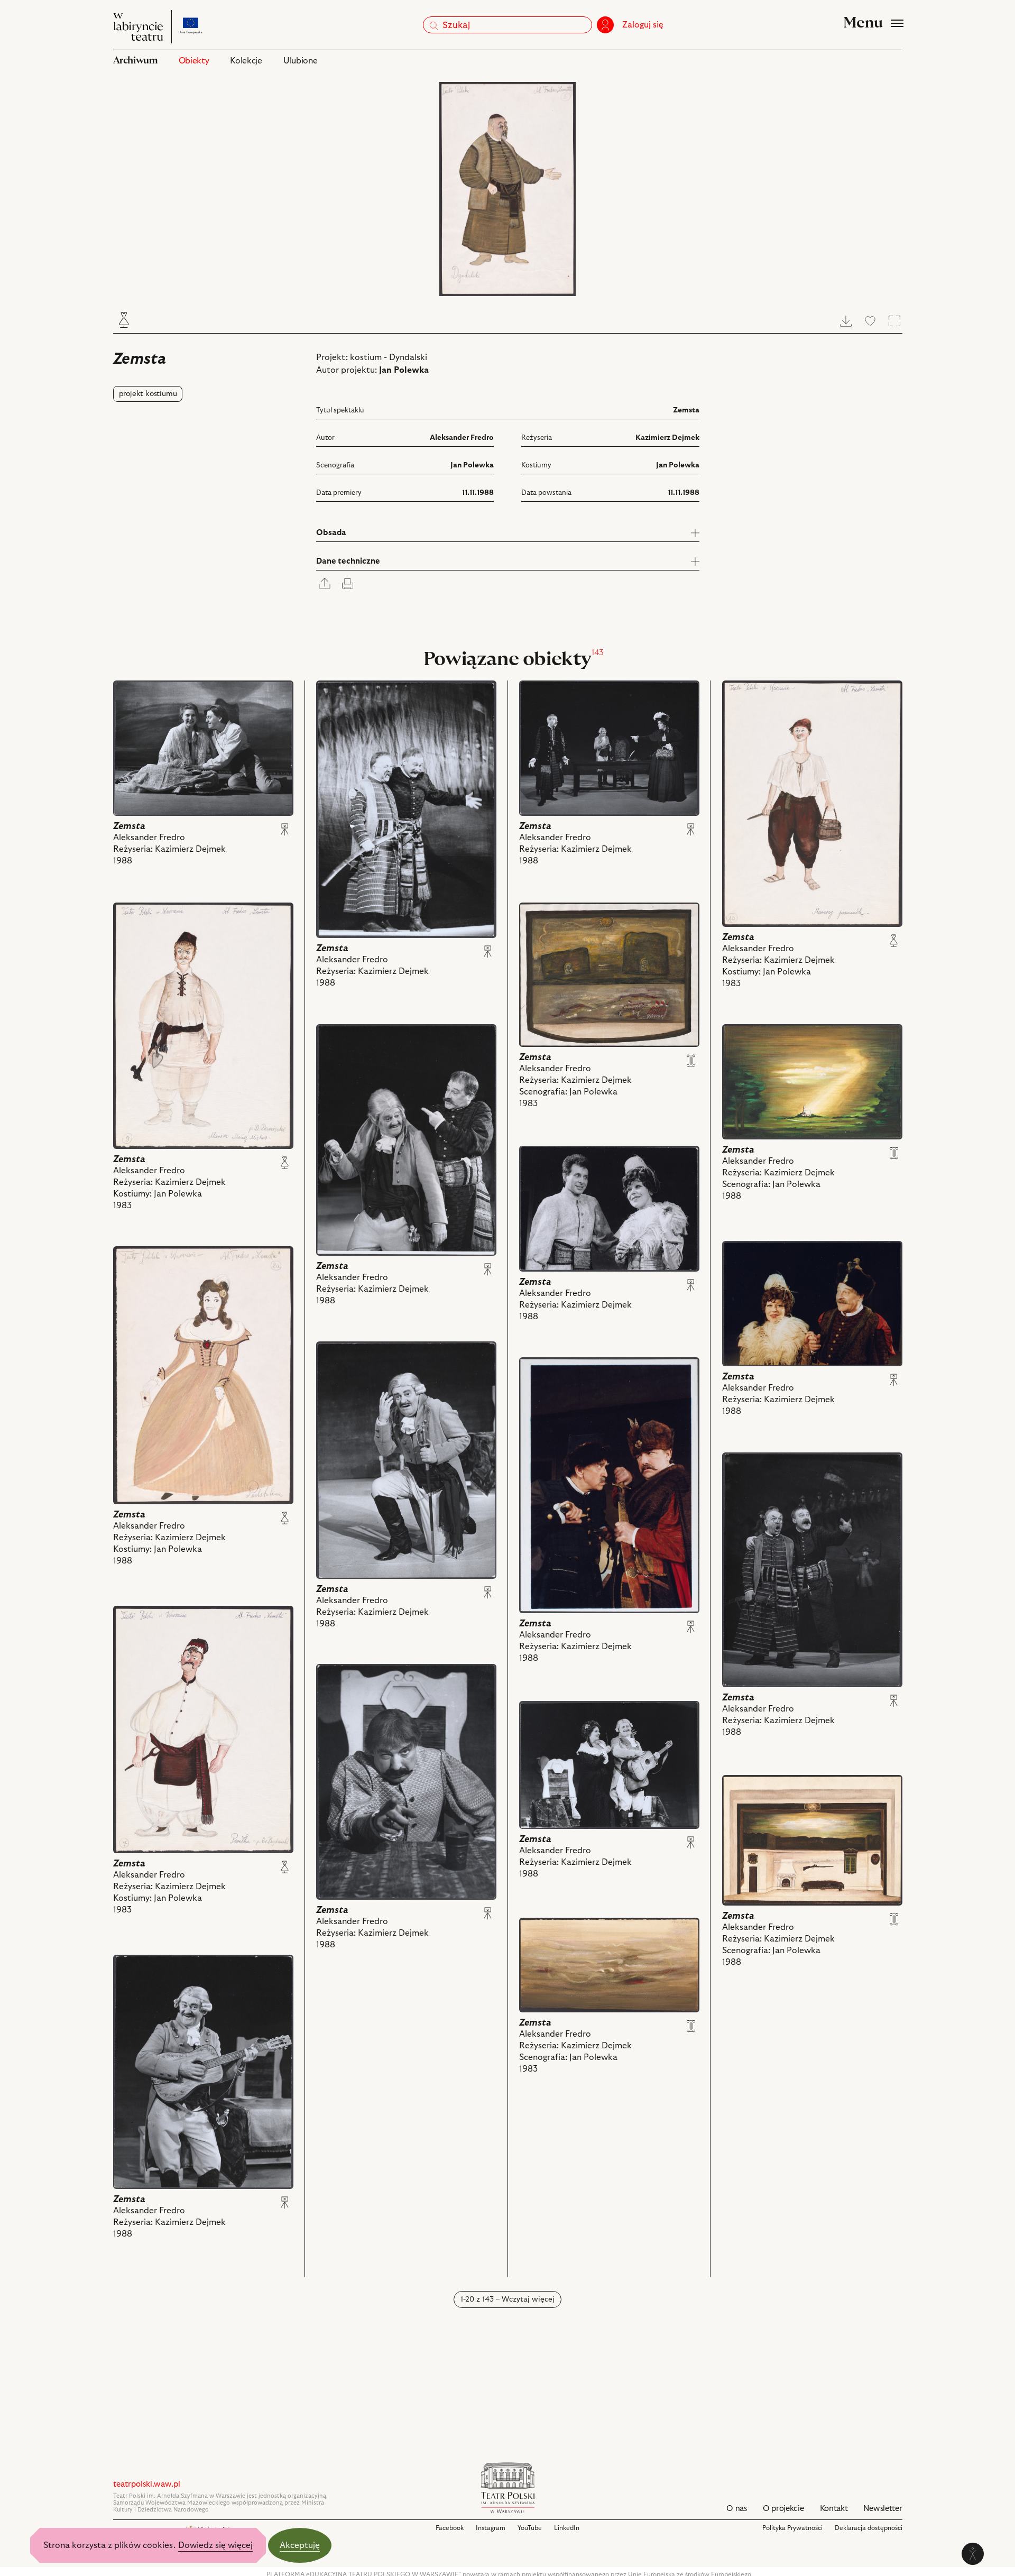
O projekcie (783, 2509)
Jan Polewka (404, 370)
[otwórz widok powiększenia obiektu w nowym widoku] (508, 189)
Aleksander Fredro (462, 438)
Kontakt (834, 2509)
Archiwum (135, 61)
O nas (737, 2509)
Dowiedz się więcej (215, 2545)
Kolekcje (246, 61)
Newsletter (883, 2509)
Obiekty (194, 61)
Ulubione (300, 61)
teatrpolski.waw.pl (147, 2484)
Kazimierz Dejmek (667, 438)
